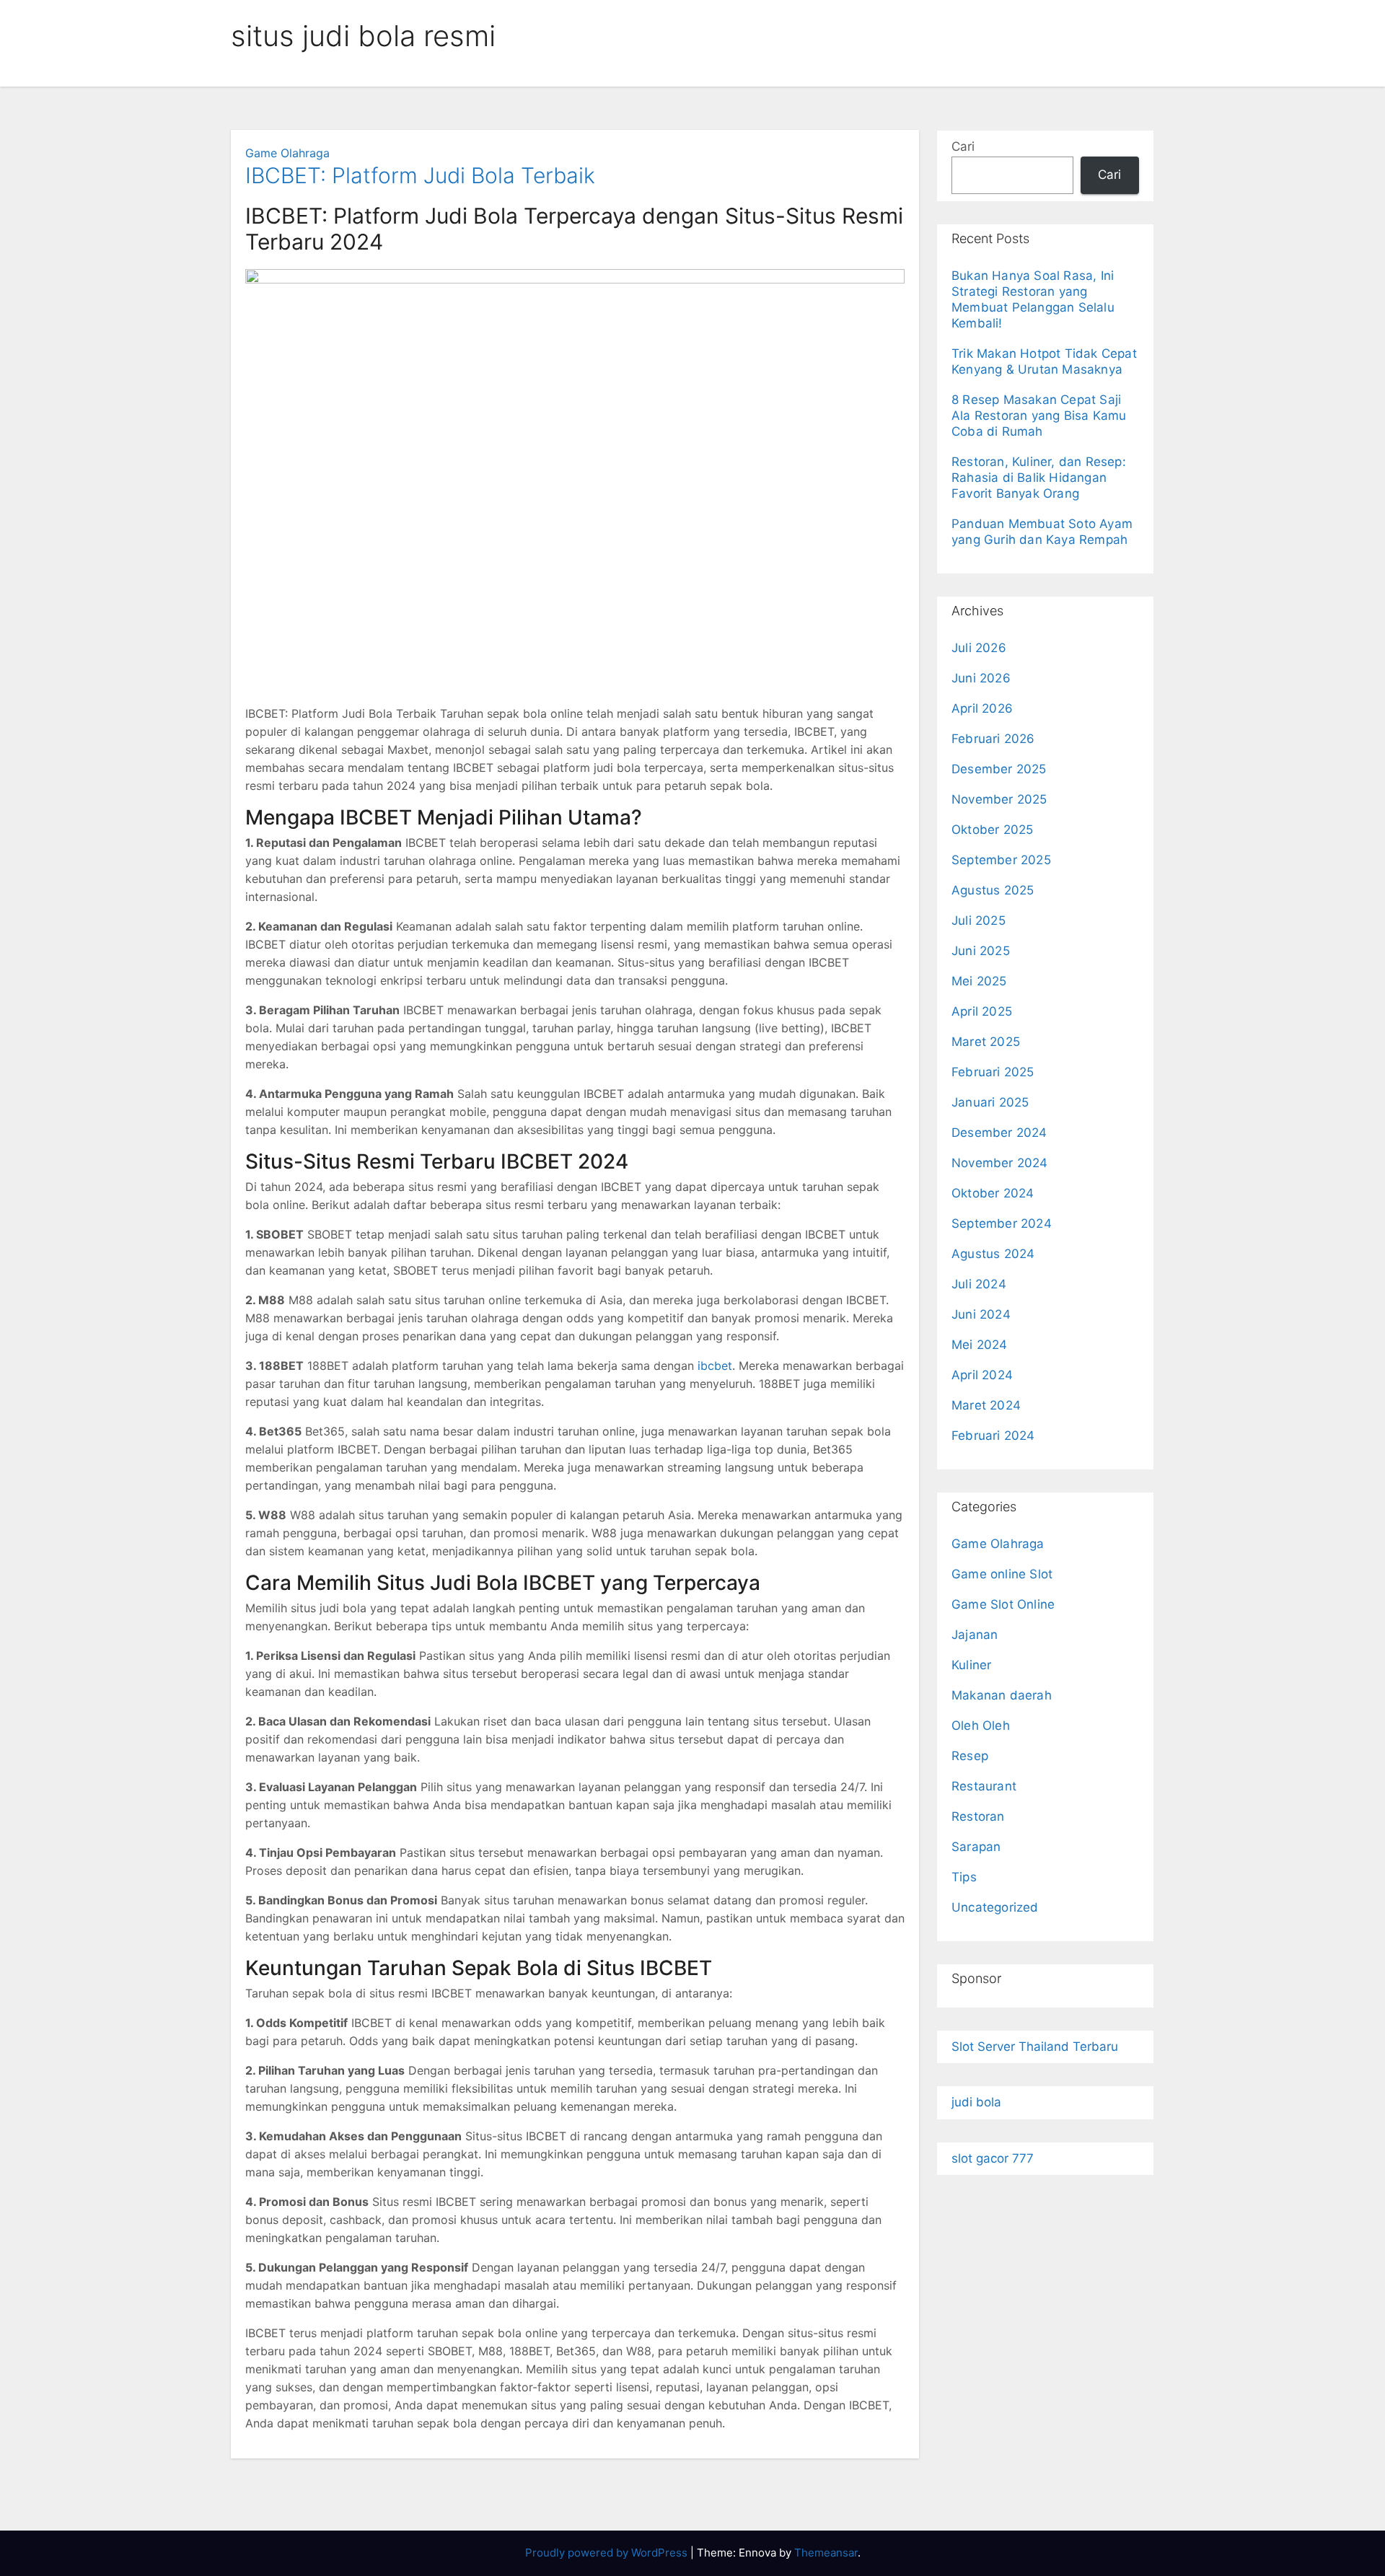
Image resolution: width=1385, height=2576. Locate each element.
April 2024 (982, 1375)
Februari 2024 (993, 1436)
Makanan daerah (1002, 1695)
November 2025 (999, 799)
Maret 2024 (986, 1405)
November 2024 (1000, 1163)
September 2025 (1001, 860)
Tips (964, 1877)
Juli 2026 (979, 648)
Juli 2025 (979, 920)
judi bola (976, 2102)
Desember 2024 (999, 1133)
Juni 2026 (981, 678)
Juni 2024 (981, 1314)
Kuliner (971, 1665)
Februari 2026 (993, 739)
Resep (970, 1756)
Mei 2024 (980, 1345)
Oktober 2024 (993, 1193)
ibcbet (715, 1366)
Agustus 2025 (993, 890)
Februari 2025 (993, 1072)
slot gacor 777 (993, 2158)
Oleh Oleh (981, 1726)
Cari (963, 146)
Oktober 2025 (992, 830)
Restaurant (984, 1786)
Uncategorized (995, 1907)
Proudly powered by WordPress (608, 2553)
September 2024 (1002, 1223)
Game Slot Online (1003, 1604)
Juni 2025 (981, 951)
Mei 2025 (979, 981)
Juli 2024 (979, 1284)
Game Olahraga (287, 153)
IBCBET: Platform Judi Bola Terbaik (420, 175)
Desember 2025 (999, 769)
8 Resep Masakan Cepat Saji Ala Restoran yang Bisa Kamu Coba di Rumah (1039, 416)
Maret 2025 (986, 1042)
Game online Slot (1002, 1574)
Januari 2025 (990, 1102)
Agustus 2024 (993, 1254)
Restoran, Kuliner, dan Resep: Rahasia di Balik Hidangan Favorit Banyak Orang (1039, 478)
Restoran (978, 1816)
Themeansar (826, 2553)
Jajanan (975, 1635)
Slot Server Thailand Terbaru (1035, 2047)
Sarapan (976, 1847)
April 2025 (982, 1011)
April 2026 (982, 708)
